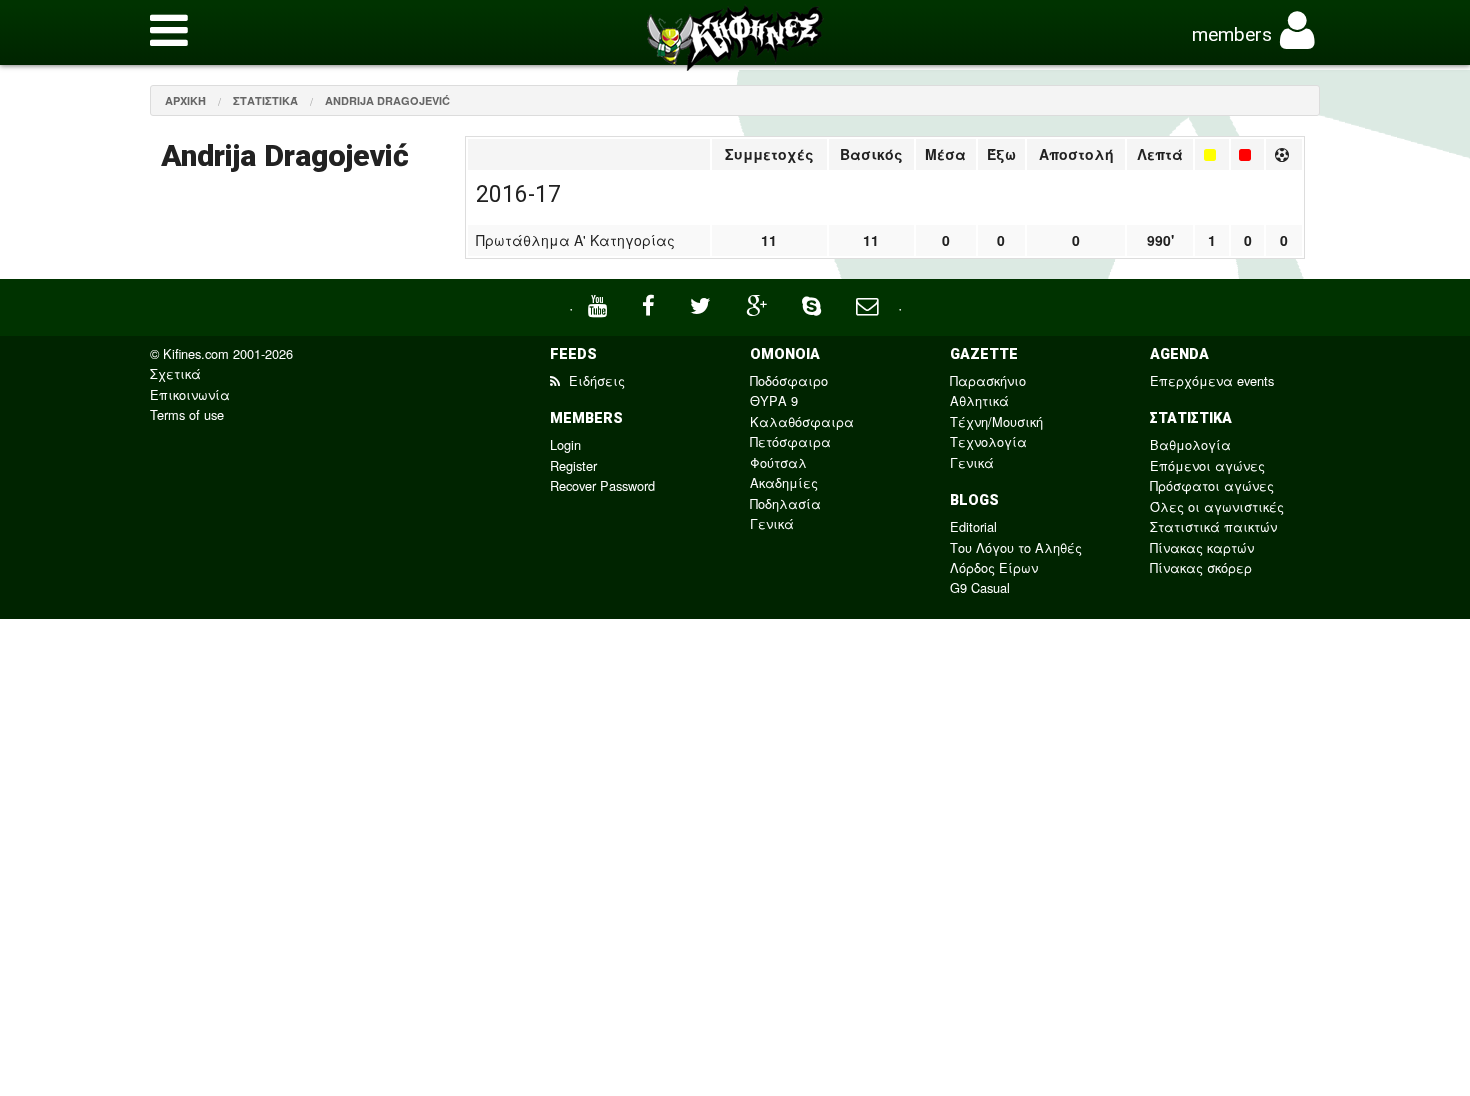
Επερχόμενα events (1212, 380)
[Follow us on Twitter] (703, 303)
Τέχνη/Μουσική (996, 421)
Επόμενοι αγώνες (1207, 465)
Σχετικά (175, 373)
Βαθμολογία (1190, 444)
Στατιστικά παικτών (1213, 526)
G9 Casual (980, 587)
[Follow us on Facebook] (651, 303)
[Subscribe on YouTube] (600, 303)
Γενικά (772, 523)
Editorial (973, 526)
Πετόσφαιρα (790, 441)
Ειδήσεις (595, 380)
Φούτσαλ (778, 462)
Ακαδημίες (784, 482)
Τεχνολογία (988, 441)
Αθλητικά (979, 400)
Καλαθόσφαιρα (802, 421)
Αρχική (185, 100)
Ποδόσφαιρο (789, 380)
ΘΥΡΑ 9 (774, 400)
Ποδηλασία (785, 503)
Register (573, 465)
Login (565, 444)
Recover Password (602, 485)
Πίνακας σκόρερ (1201, 567)
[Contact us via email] (869, 303)
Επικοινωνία (190, 394)
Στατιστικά (265, 100)
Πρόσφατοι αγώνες (1212, 485)
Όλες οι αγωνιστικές (1217, 506)
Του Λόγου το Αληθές (1016, 547)
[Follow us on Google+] (759, 303)
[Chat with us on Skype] (814, 303)
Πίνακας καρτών (1202, 547)
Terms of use (187, 414)
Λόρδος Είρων (994, 567)
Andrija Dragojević (387, 100)
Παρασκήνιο (988, 380)
